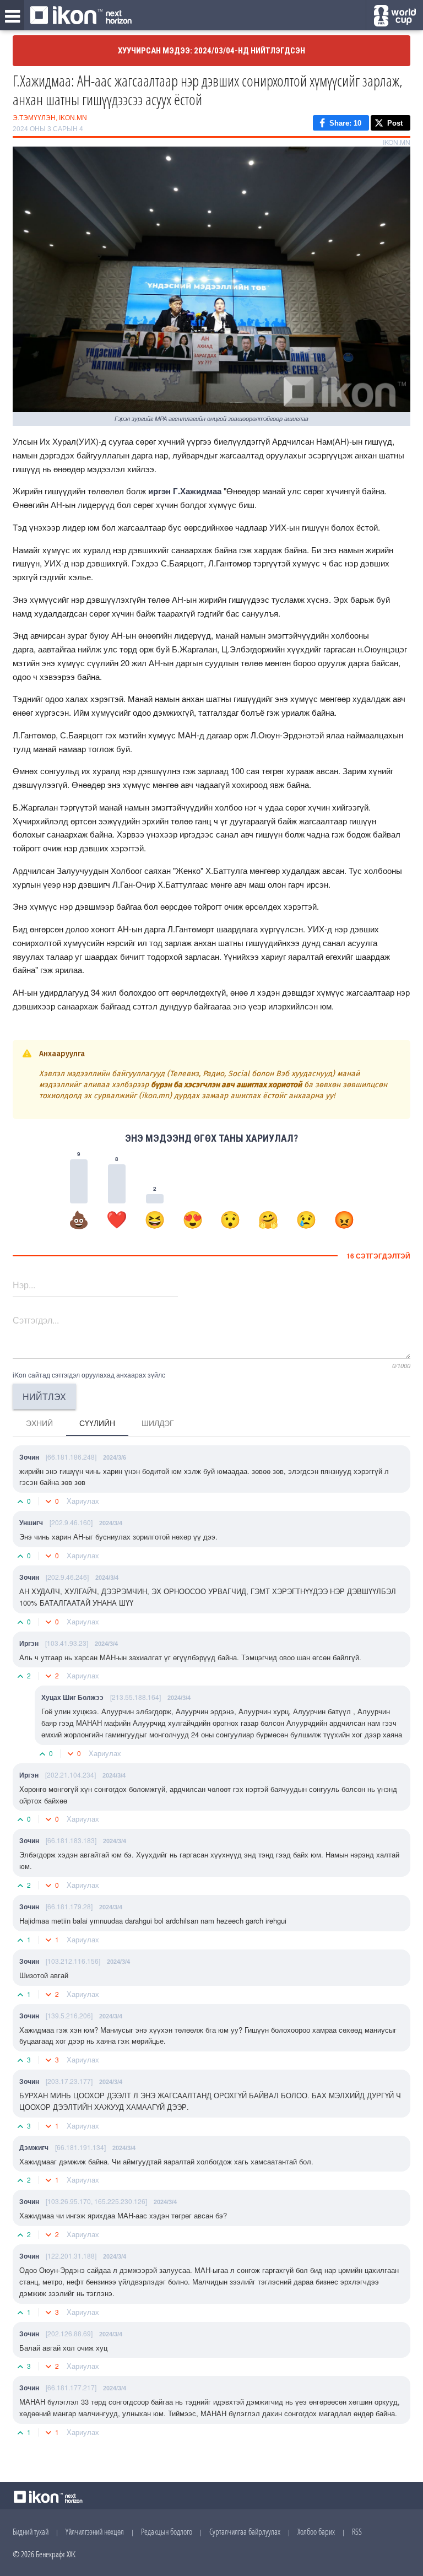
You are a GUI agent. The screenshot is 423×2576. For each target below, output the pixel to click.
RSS (357, 2531)
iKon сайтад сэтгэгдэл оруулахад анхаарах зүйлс (89, 1375)
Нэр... (24, 1285)
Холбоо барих (316, 2531)
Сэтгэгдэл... (36, 1320)
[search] (395, 16)
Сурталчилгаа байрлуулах (245, 2531)
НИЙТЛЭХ (44, 1397)
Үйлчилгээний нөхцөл (95, 2531)
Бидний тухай (31, 2531)
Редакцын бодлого (167, 2531)
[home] (81, 16)
